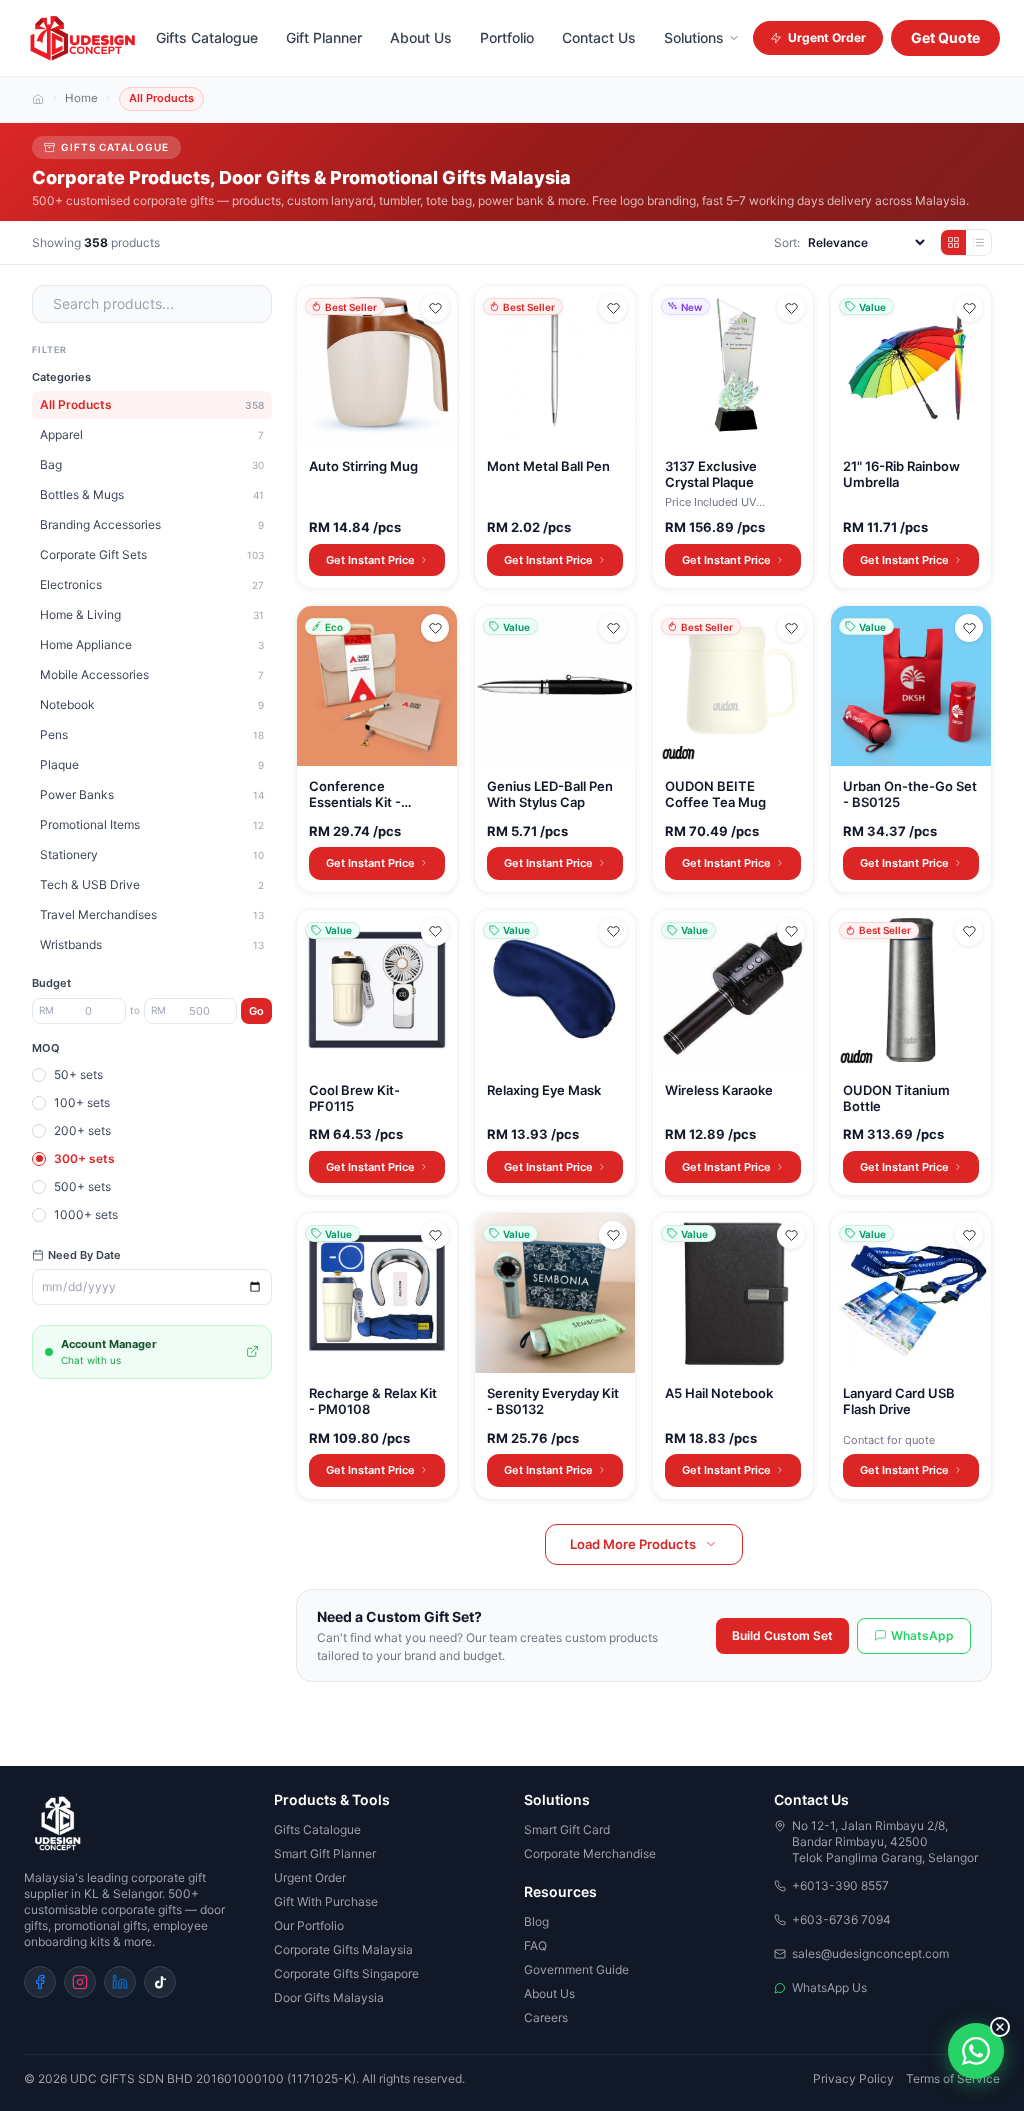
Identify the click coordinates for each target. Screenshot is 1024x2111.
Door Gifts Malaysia (329, 1997)
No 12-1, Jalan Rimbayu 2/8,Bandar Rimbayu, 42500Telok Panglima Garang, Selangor (885, 1841)
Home (81, 99)
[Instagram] (80, 1982)
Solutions (694, 37)
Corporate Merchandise (590, 1853)
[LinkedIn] (120, 1982)
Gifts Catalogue (207, 37)
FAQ (535, 1945)
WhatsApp (922, 1635)
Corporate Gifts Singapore (346, 1973)
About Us (421, 37)
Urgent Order (827, 37)
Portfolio (507, 37)
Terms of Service (953, 2078)
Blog (536, 1921)
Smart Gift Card (567, 1829)
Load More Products (633, 1544)
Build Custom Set (782, 1635)
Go (256, 1011)
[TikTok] (160, 1982)
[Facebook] (40, 1982)
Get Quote (945, 37)
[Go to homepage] (137, 1824)
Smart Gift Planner (325, 1853)
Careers (546, 2017)
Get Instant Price (370, 560)
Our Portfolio (309, 1925)
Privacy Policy (853, 2078)
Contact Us (599, 37)
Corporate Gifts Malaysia (343, 1949)
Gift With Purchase (326, 1901)
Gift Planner (324, 37)
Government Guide (576, 1969)
